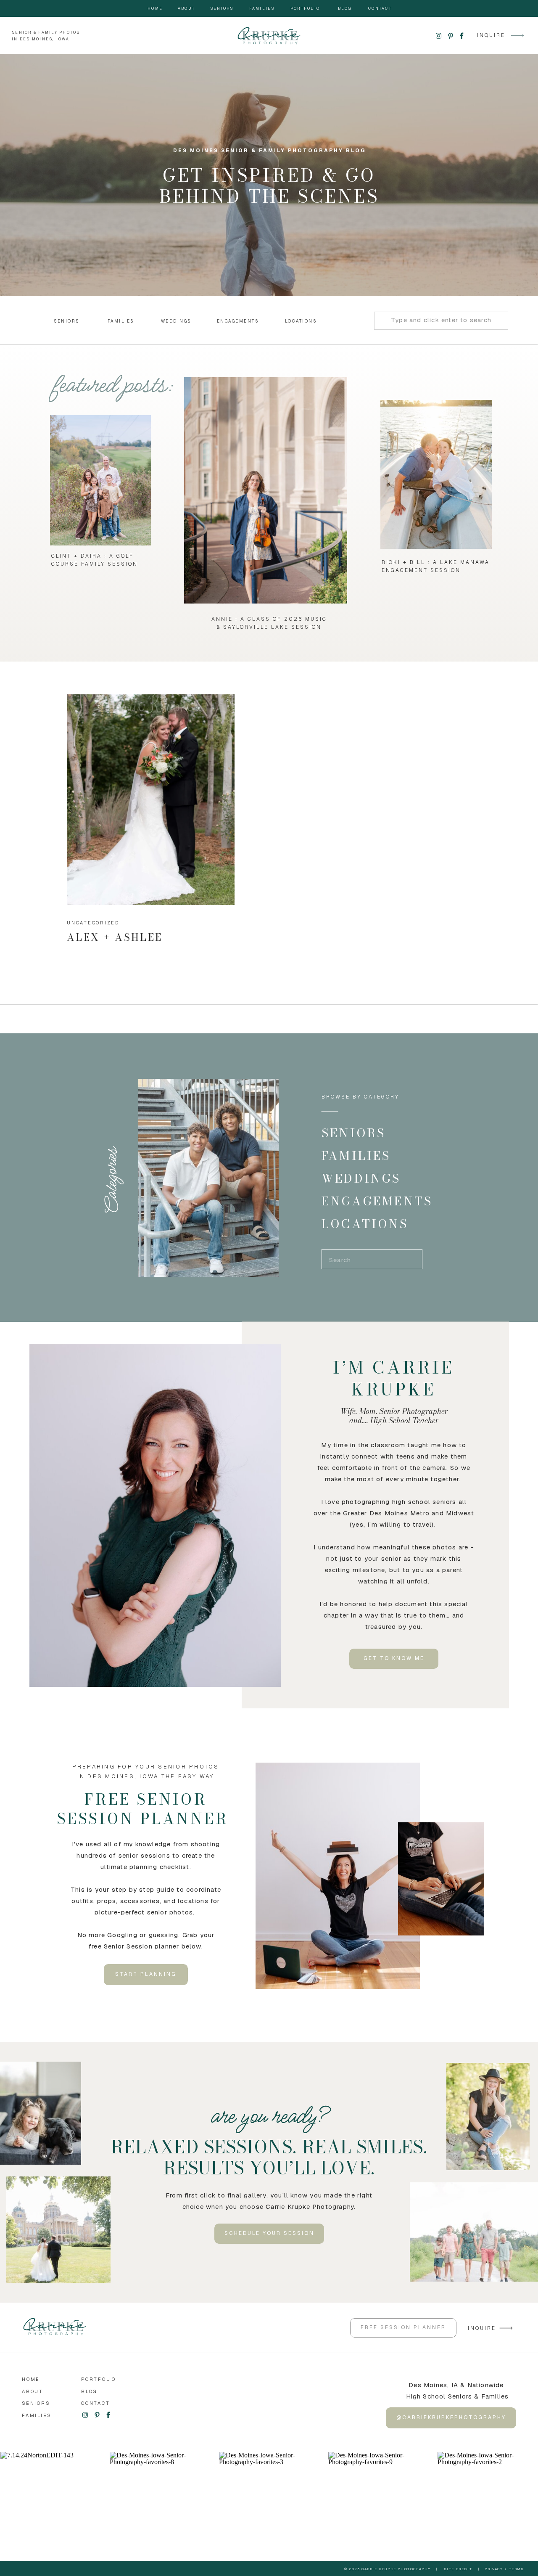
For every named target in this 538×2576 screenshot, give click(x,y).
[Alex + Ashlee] (151, 800)
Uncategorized (93, 923)
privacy (494, 2569)
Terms (517, 2569)
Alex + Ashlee (115, 937)
